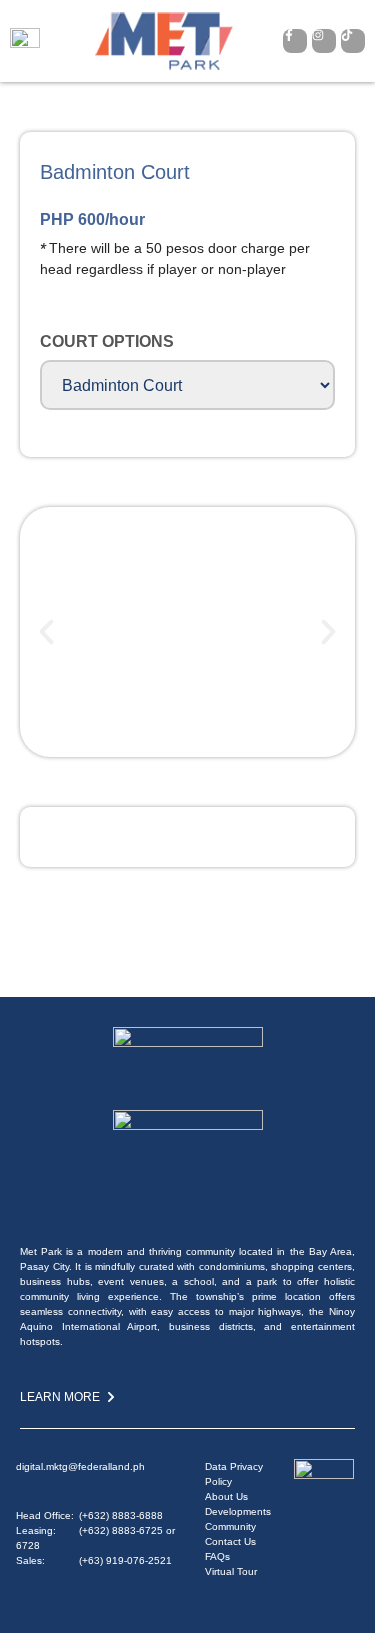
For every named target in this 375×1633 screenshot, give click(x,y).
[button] (46, 632)
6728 (28, 1545)
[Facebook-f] (295, 41)
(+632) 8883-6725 (121, 1530)
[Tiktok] (353, 41)
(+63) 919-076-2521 (125, 1560)
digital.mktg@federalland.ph (80, 1466)
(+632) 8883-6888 (121, 1515)
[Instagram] (324, 41)
